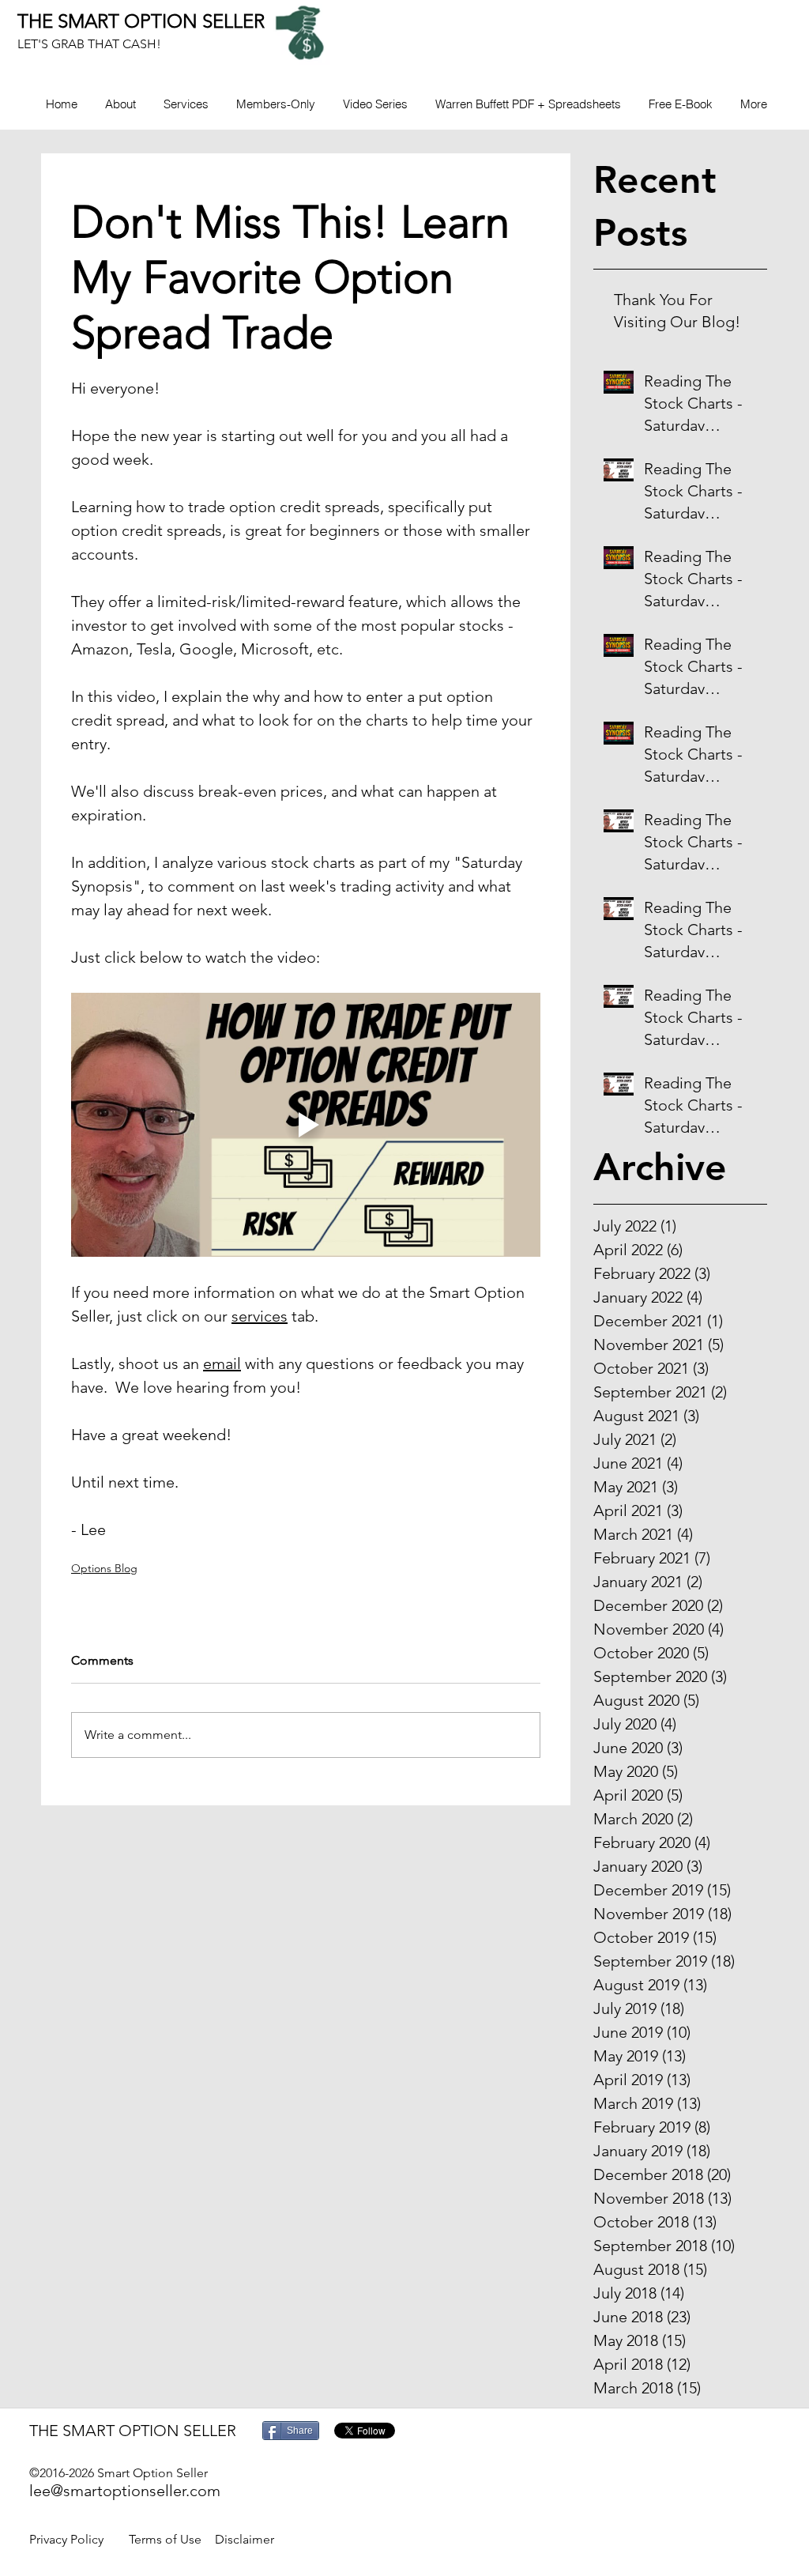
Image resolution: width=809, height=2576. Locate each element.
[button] (275, 104)
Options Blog (104, 1568)
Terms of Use (165, 2539)
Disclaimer (245, 2539)
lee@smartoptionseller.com (125, 2491)
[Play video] (306, 1125)
